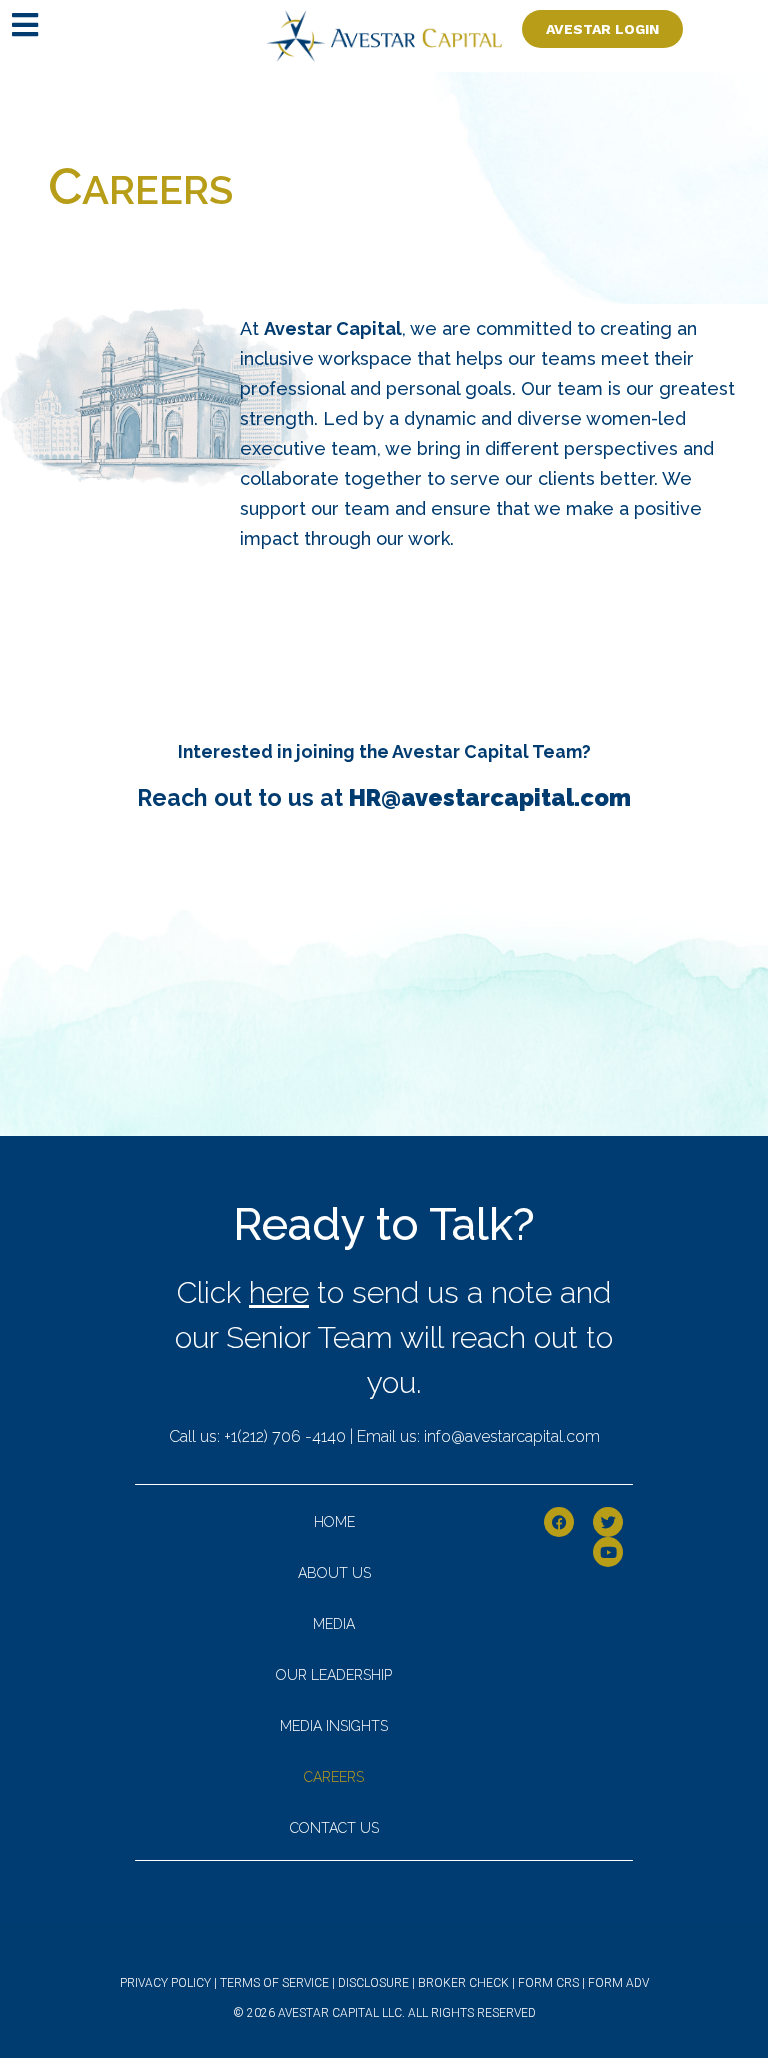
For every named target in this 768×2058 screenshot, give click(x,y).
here (279, 1292)
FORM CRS (550, 1983)
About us (334, 1573)
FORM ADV (617, 1983)
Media (334, 1624)
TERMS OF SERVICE (274, 1983)
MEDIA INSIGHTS (334, 1726)
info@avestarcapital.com (512, 1436)
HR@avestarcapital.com (490, 797)
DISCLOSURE (375, 1983)
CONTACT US (334, 1828)
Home (334, 1522)
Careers (334, 1777)
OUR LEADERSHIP (334, 1675)
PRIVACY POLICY (165, 1983)
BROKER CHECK (465, 1983)
